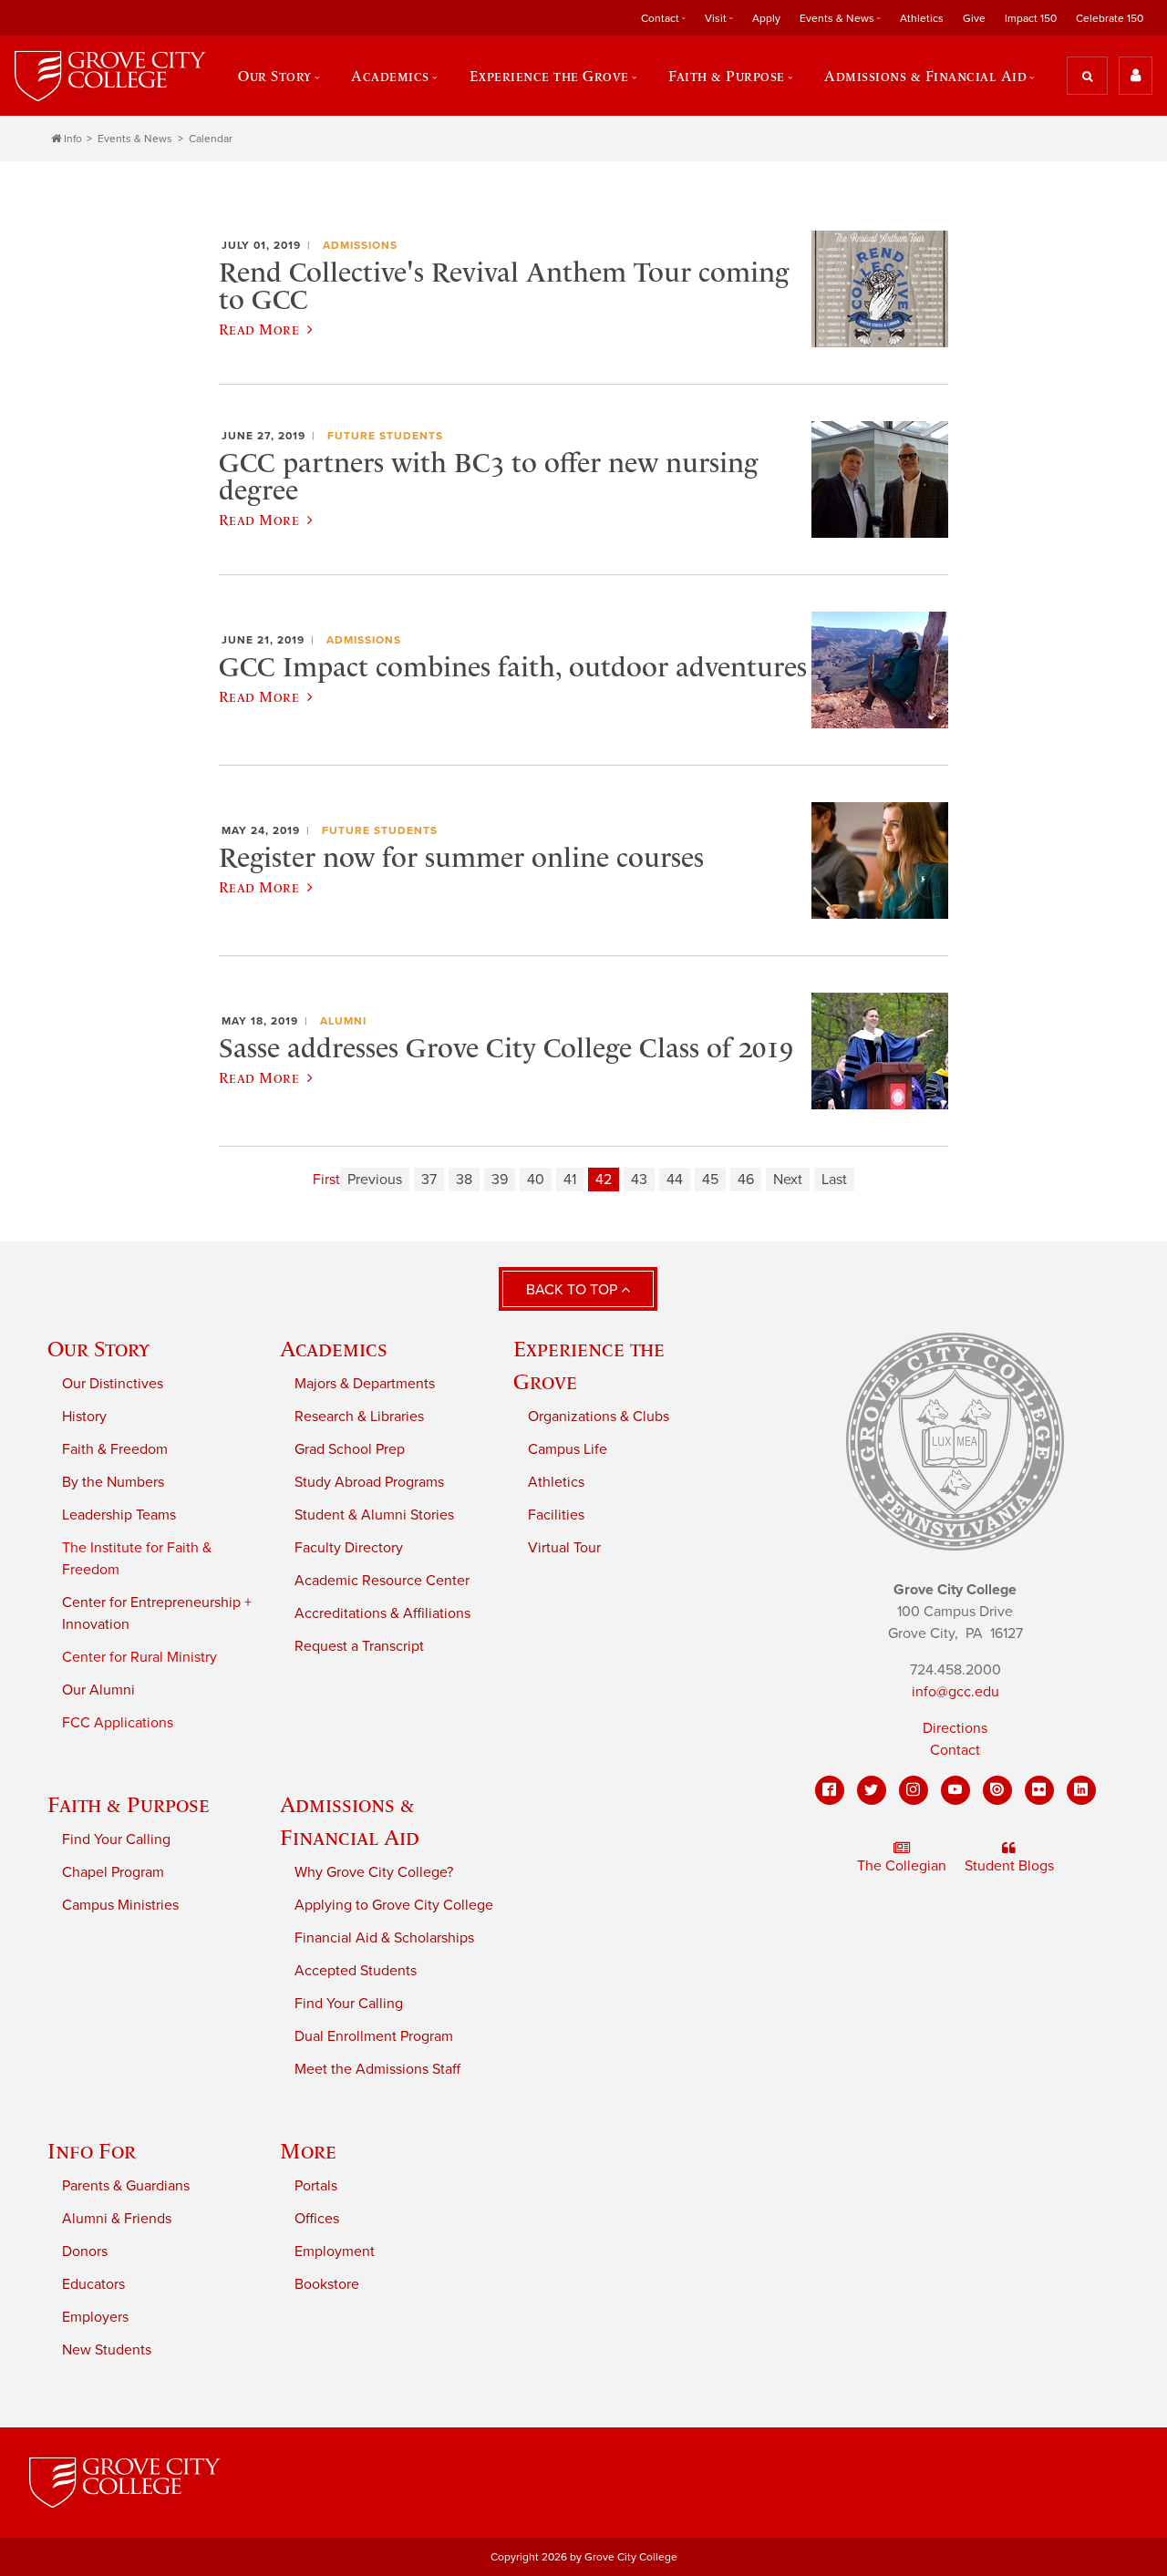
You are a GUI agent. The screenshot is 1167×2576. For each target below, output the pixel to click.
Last (834, 1180)
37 (429, 1180)
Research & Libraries (359, 1417)
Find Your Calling (116, 1839)
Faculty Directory (349, 1548)
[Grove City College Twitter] (872, 1790)
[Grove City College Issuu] (997, 1790)
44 (675, 1180)
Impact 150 (1031, 18)
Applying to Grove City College (394, 1905)
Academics (334, 1349)
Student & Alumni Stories (374, 1515)
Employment (335, 2251)
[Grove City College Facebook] (830, 1790)
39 (500, 1180)
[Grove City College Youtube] (955, 1790)
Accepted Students (356, 1971)
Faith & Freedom (115, 1449)
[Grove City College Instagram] (914, 1790)
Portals (316, 2186)
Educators (93, 2284)
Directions (955, 1728)
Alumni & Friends (117, 2219)
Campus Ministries (120, 1905)
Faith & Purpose (129, 1804)
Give (974, 18)
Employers (95, 2317)
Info (73, 139)
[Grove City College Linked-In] (1081, 1790)
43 (639, 1180)
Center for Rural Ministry (139, 1657)
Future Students (385, 436)
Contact (955, 1750)
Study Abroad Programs (369, 1482)
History (84, 1417)
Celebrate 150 (1110, 18)
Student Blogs (1009, 1866)
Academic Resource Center (382, 1581)
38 (464, 1180)
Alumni (343, 1021)
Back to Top (573, 1290)
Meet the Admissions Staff (377, 2069)
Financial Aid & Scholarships (384, 1938)
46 (746, 1180)
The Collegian (902, 1866)
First (326, 1180)
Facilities (556, 1515)
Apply (766, 18)
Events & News (135, 139)
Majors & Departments (365, 1384)
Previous (375, 1180)
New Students (107, 2350)
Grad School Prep (350, 1449)
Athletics (922, 18)
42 (604, 1180)
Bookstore (327, 2284)
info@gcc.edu (955, 1692)
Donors (85, 2251)
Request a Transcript (359, 1646)
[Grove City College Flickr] (1039, 1790)
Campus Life (568, 1449)
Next (788, 1180)
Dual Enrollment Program (374, 2036)
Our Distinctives (113, 1384)
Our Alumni (98, 1690)
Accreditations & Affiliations (382, 1613)
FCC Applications (118, 1723)
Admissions (360, 245)
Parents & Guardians (126, 2186)
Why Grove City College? (374, 1872)
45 (710, 1180)
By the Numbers (113, 1482)
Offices (317, 2219)
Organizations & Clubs (599, 1417)
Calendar (211, 139)
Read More (259, 329)
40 (536, 1180)
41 (570, 1180)
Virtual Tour (564, 1548)
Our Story (98, 1349)
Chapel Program (113, 1872)
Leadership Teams (119, 1515)
